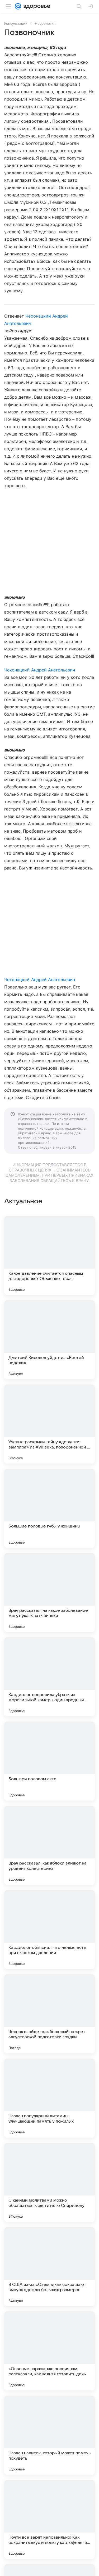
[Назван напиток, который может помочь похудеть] (49, 2435)
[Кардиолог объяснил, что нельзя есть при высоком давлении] (49, 1930)
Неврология (45, 23)
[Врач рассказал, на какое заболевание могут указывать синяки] (49, 1593)
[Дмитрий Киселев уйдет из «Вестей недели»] (49, 1340)
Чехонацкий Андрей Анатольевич (40, 670)
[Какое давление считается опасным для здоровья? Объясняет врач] (49, 1255)
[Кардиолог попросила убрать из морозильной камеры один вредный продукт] (49, 1677)
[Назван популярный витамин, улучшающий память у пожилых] (49, 2098)
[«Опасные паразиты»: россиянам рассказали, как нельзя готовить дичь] (49, 2351)
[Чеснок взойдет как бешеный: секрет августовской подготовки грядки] (49, 2014)
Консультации (16, 23)
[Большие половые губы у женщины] (49, 1508)
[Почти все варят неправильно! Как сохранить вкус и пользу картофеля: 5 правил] (49, 2519)
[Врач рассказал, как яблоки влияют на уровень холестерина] (49, 1845)
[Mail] (18, 6)
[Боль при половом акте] (49, 1761)
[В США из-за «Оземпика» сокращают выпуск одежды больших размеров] (49, 2267)
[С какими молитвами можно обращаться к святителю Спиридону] (49, 2182)
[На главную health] (36, 6)
